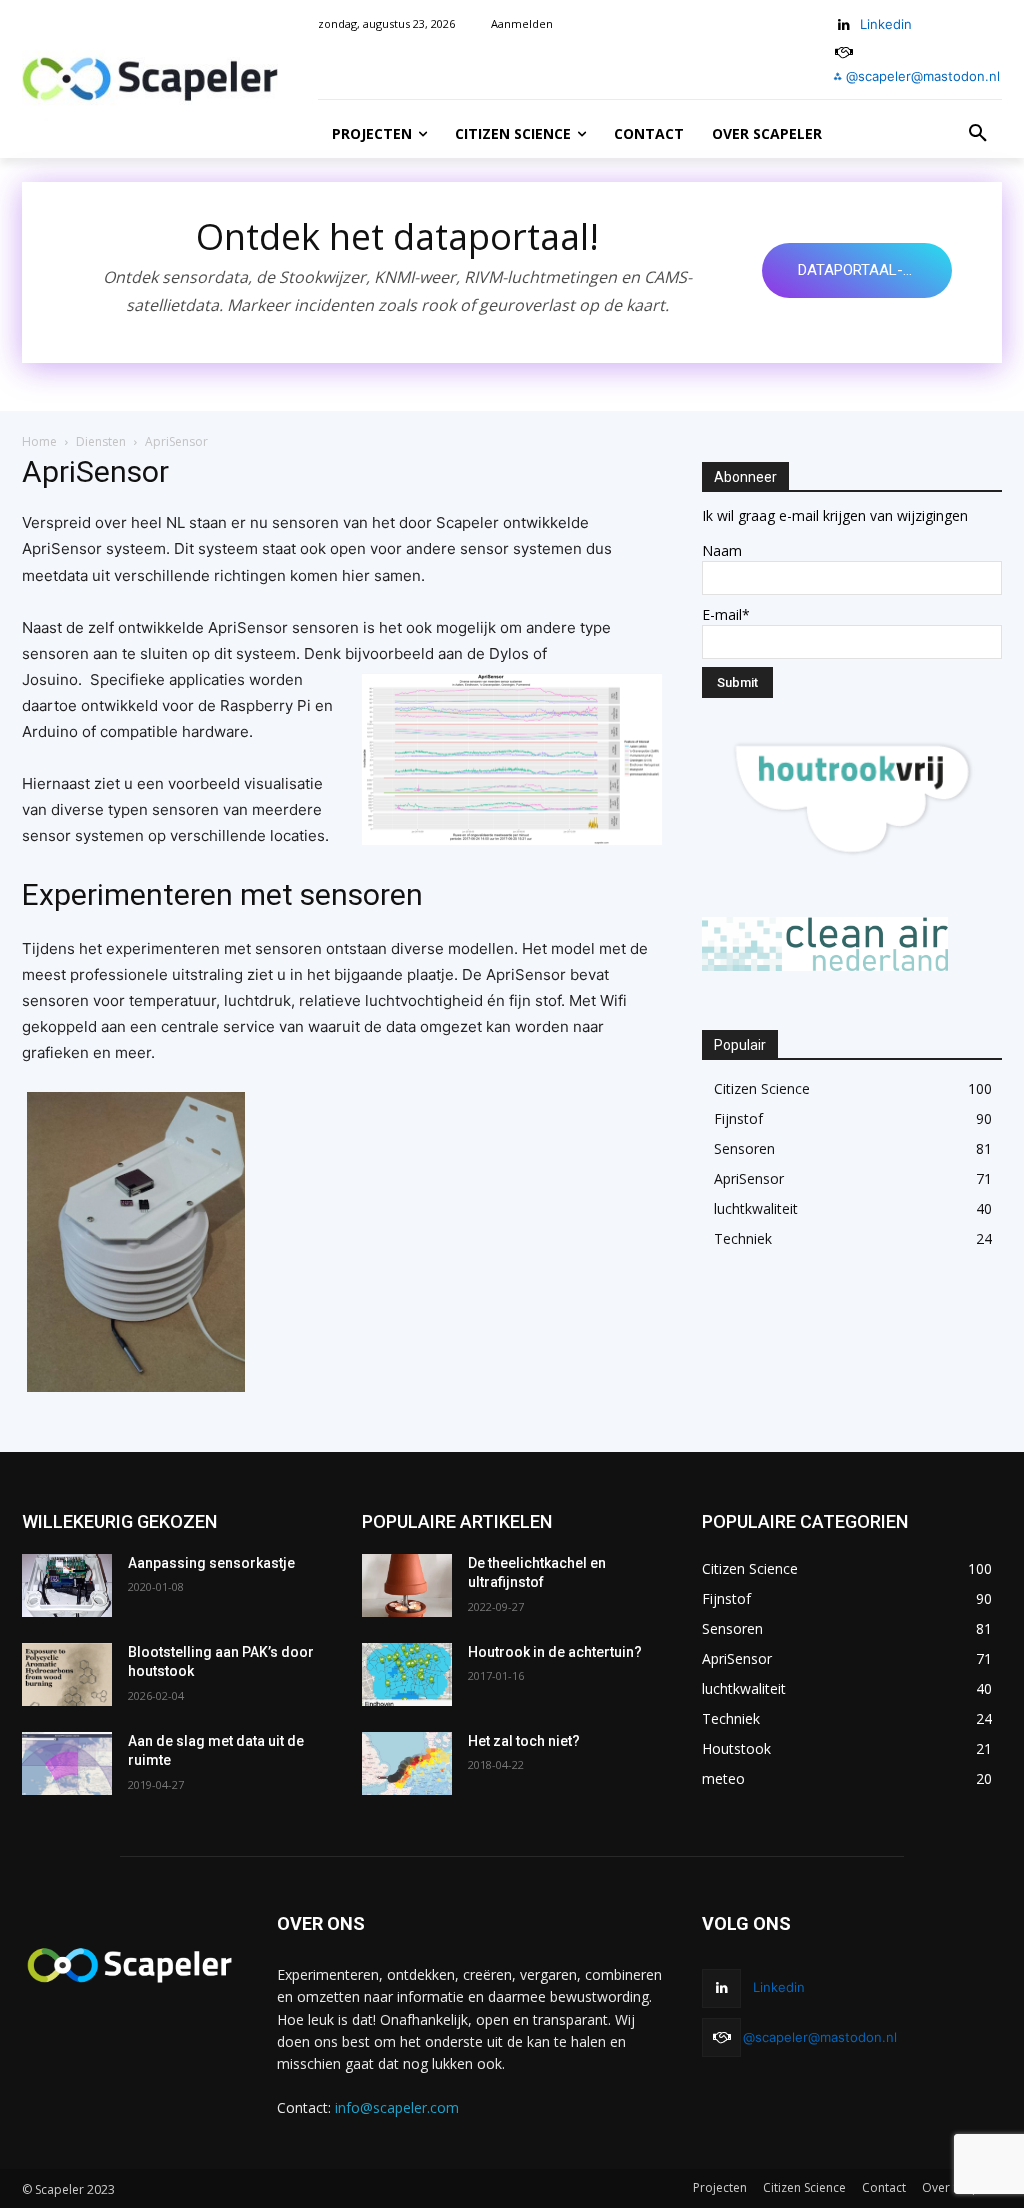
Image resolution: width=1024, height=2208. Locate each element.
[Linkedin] (844, 25)
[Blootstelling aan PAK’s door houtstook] (67, 1674)
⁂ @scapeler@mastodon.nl (916, 76)
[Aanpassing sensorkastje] (67, 1585)
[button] (978, 134)
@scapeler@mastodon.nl (820, 2037)
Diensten (101, 441)
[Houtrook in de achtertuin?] (407, 1674)
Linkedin (886, 24)
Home (39, 441)
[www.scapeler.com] (150, 79)
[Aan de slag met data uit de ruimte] (67, 1763)
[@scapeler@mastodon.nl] (721, 2037)
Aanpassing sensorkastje (211, 1563)
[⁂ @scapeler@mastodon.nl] (844, 52)
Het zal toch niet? (524, 1741)
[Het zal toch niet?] (407, 1763)
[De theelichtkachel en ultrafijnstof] (407, 1585)
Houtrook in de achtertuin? (555, 1652)
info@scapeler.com (397, 2107)
